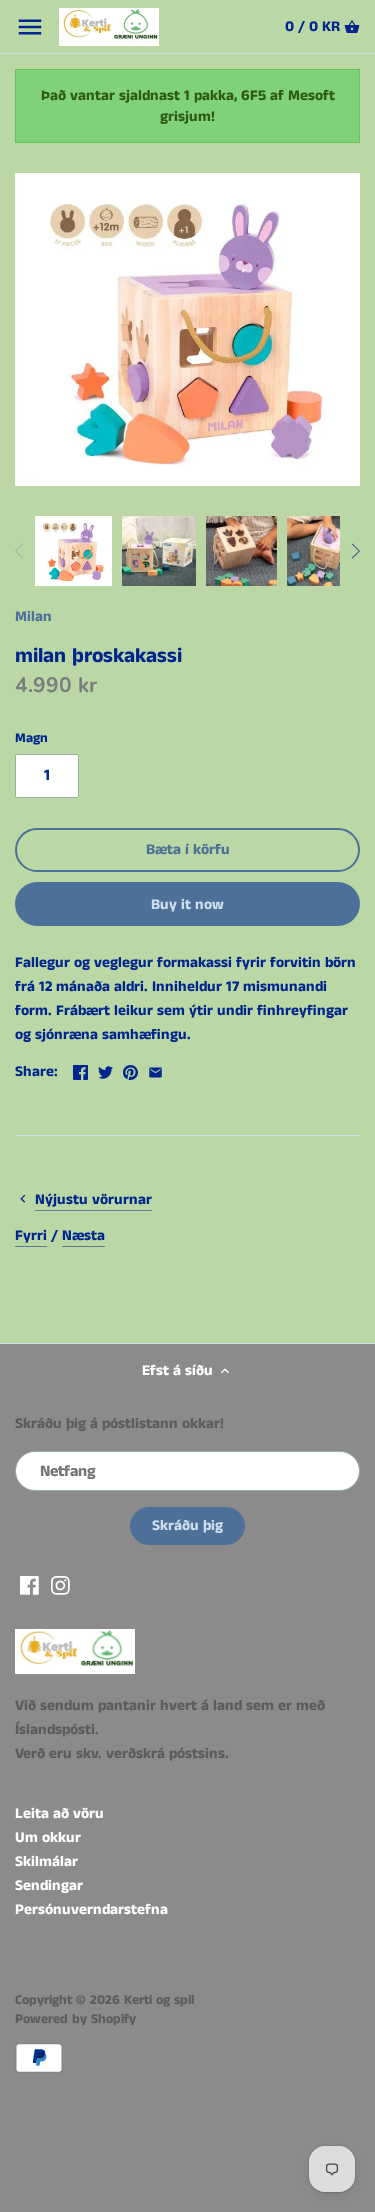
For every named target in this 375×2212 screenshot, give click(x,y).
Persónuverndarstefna (91, 1909)
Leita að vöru (59, 1813)
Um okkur (48, 1837)
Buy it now (187, 904)
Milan (33, 616)
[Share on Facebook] (80, 1069)
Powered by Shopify (75, 2019)
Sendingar (49, 1885)
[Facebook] (29, 1584)
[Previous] (20, 551)
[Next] (355, 551)
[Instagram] (60, 1584)
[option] (73, 551)
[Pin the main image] (130, 1069)
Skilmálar (46, 1861)
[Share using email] (155, 1069)
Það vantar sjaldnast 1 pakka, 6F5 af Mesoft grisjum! (188, 106)
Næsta (83, 1235)
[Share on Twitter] (105, 1069)
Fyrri (31, 1235)
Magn (31, 739)
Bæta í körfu (188, 849)
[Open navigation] (30, 27)
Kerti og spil (159, 2000)
